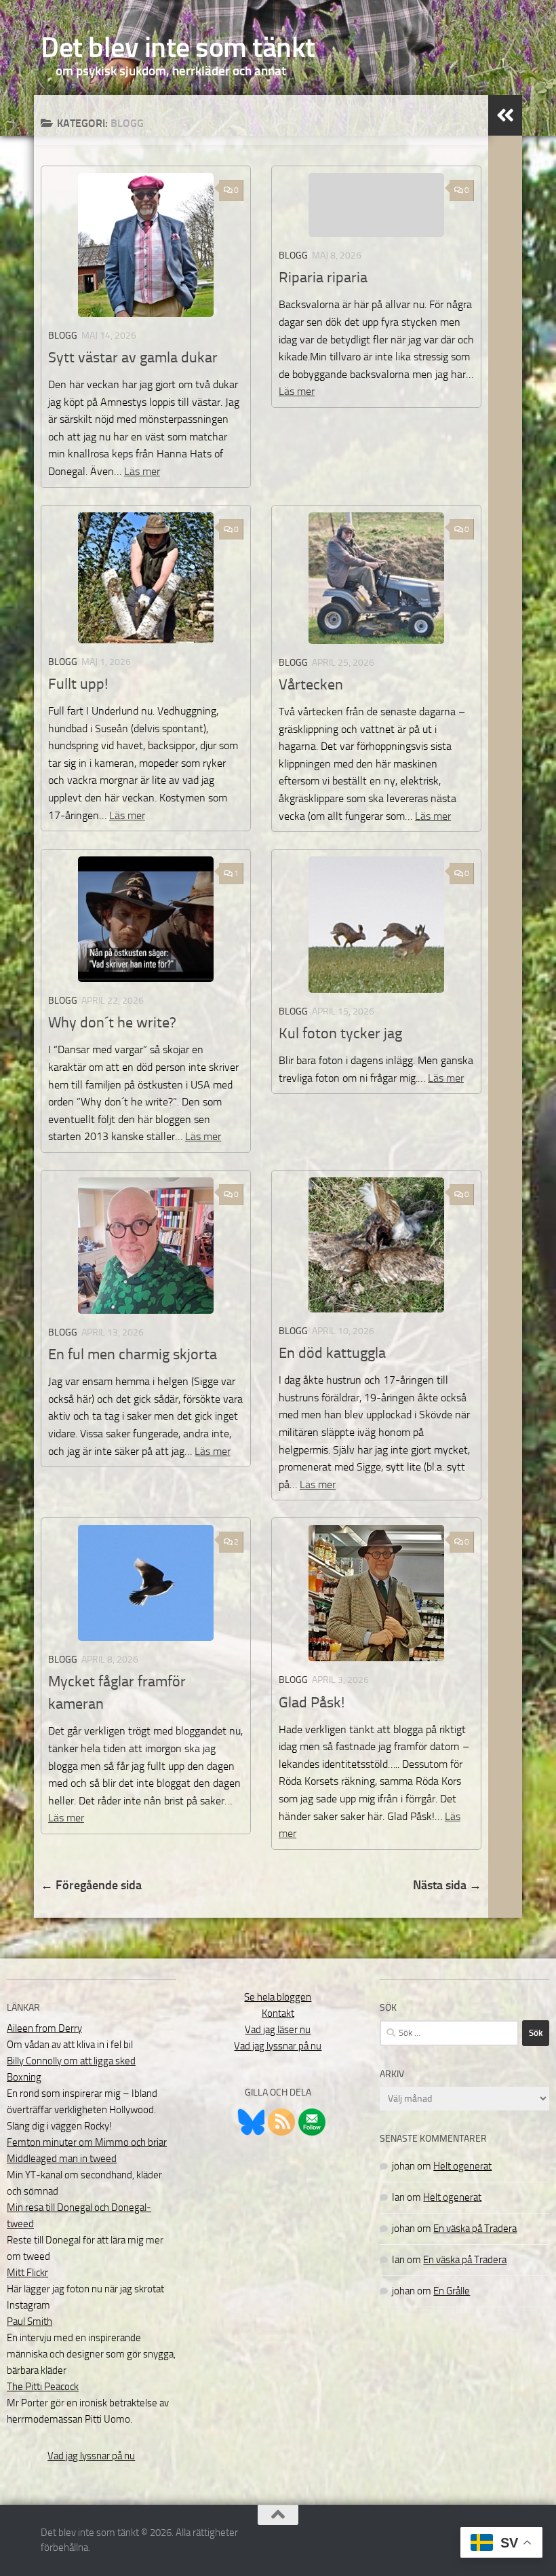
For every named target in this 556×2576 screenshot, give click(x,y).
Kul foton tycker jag (340, 1034)
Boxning (24, 2077)
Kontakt (278, 2013)
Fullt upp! (78, 684)
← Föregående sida (91, 1885)
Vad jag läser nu (278, 2030)
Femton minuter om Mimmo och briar (87, 2142)
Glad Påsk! (312, 1703)
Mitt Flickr (27, 2273)
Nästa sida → (447, 1885)
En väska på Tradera (475, 2229)
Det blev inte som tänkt (178, 48)
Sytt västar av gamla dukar (133, 358)
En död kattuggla (332, 1353)
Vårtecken (311, 685)
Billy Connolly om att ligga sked (71, 2061)
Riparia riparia (323, 278)
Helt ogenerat (462, 2166)
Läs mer (142, 471)
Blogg (63, 336)
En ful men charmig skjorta (133, 1355)
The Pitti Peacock (43, 2387)
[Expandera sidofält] (505, 115)
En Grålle (452, 2291)
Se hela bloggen (278, 1997)
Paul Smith (29, 2322)
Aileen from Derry (44, 2028)
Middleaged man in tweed (62, 2159)
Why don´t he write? (112, 1023)
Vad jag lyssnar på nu (91, 2456)
